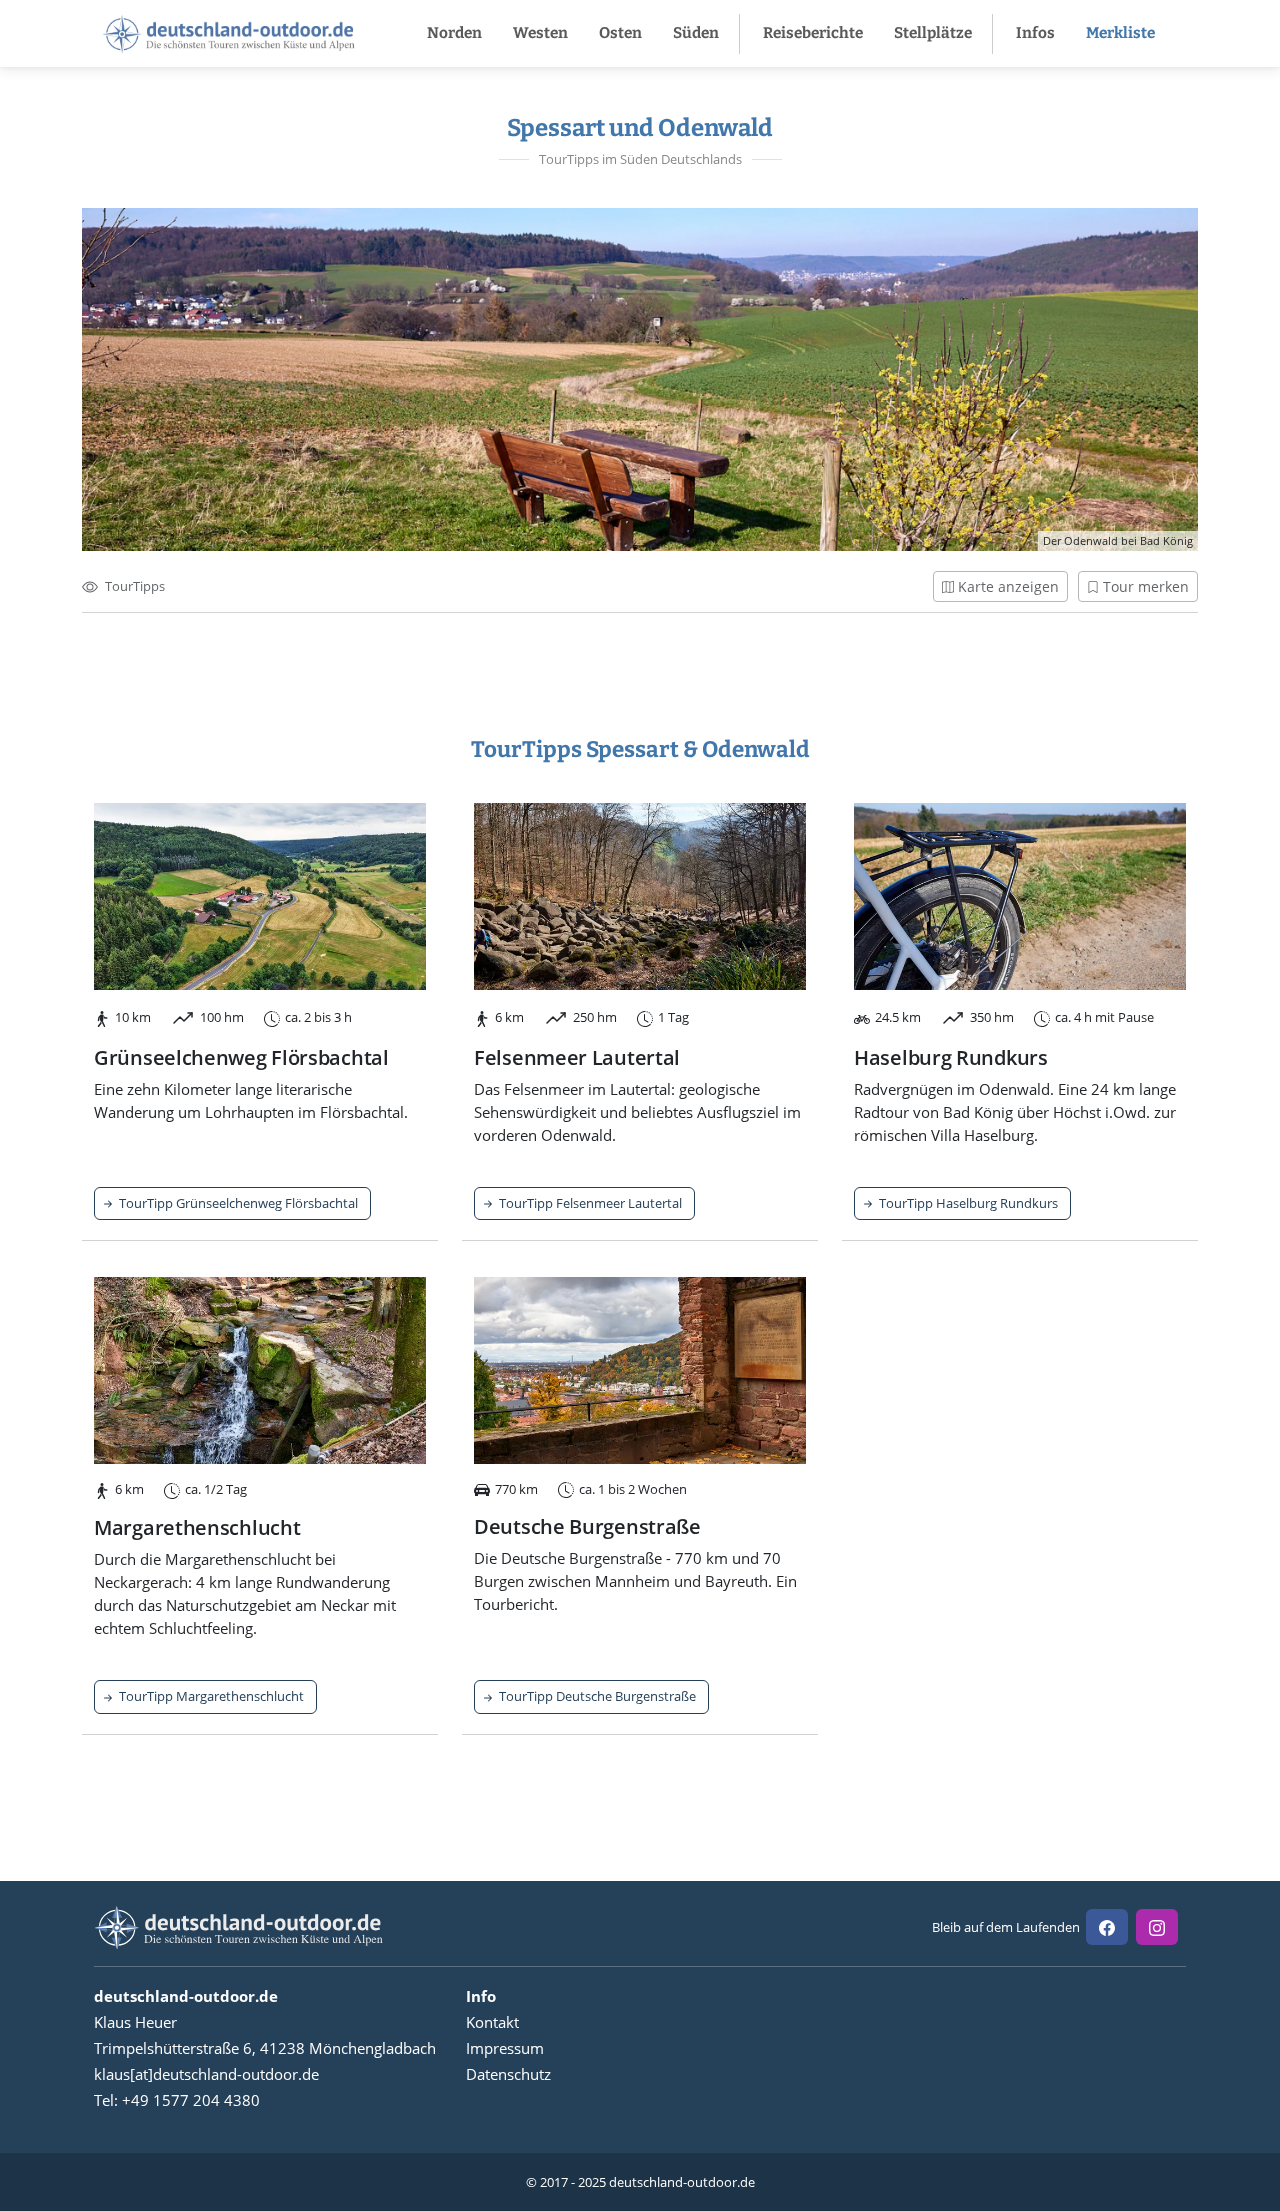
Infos (1035, 33)
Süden (696, 33)
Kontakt (492, 2022)
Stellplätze (933, 33)
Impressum (505, 2048)
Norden (454, 33)
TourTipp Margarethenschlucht (210, 1696)
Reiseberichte (813, 33)
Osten (620, 33)
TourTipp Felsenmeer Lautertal (589, 1203)
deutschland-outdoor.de (682, 2182)
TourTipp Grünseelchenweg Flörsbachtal (237, 1203)
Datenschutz (508, 2074)
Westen (540, 33)
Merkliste (1120, 33)
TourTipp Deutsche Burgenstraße (596, 1696)
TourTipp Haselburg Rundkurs (967, 1203)
